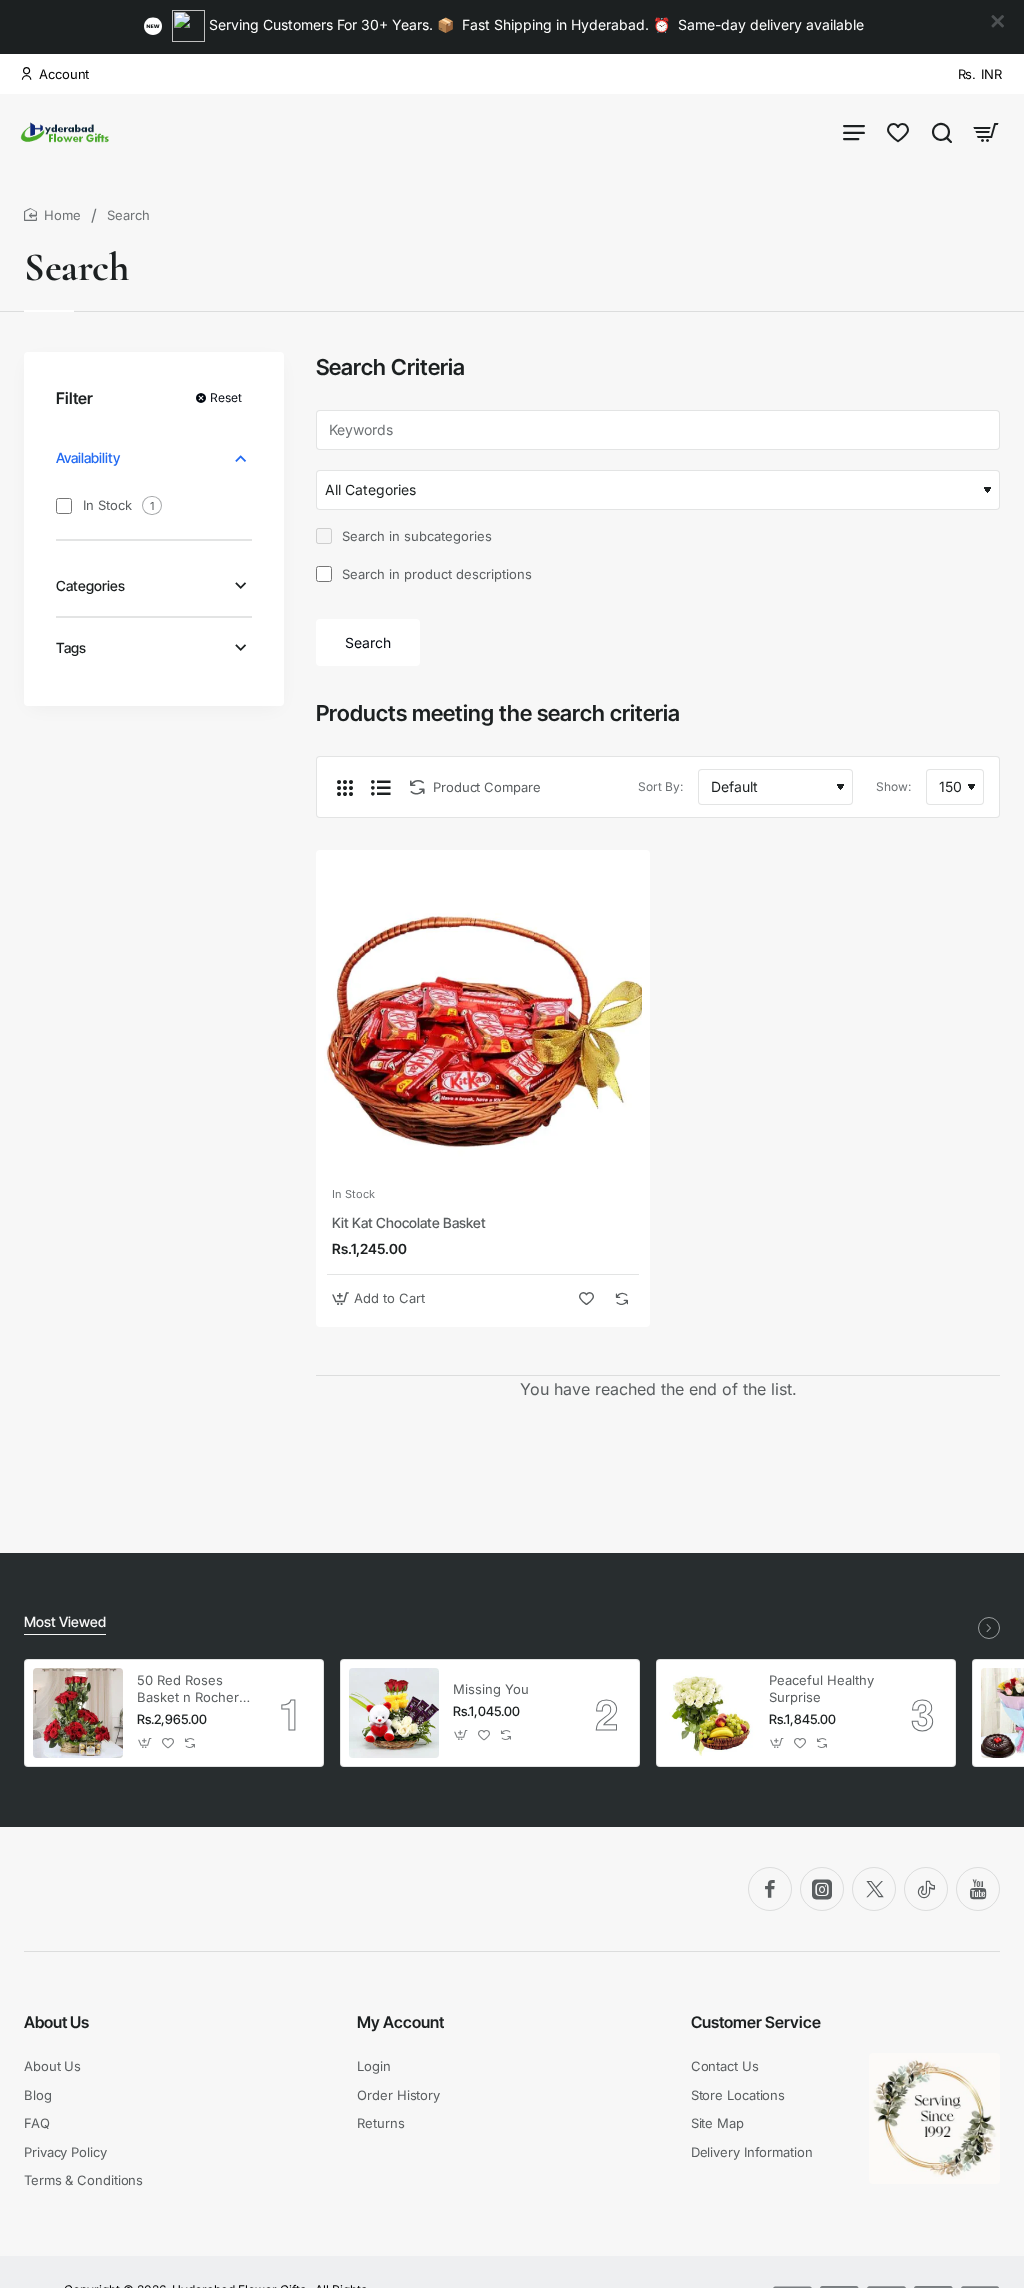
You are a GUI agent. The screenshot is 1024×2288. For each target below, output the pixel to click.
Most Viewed (65, 1621)
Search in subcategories (415, 536)
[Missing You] (394, 1713)
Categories (90, 585)
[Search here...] (942, 131)
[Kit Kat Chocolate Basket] (483, 1017)
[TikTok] (926, 1889)
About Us (56, 2022)
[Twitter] (874, 1889)
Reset (226, 397)
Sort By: (660, 786)
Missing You (491, 1689)
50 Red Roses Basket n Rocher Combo (188, 1689)
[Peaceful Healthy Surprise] (710, 1713)
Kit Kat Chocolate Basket (409, 1222)
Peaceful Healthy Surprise (821, 1688)
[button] (381, 1298)
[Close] (998, 22)
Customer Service (756, 2022)
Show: (893, 786)
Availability (88, 457)
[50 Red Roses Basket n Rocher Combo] (78, 1713)
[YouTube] (978, 1889)
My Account (400, 2022)
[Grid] (345, 787)
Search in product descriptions (435, 574)
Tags (71, 647)
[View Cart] (986, 131)
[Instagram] (822, 1889)
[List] (381, 787)
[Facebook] (770, 1889)
